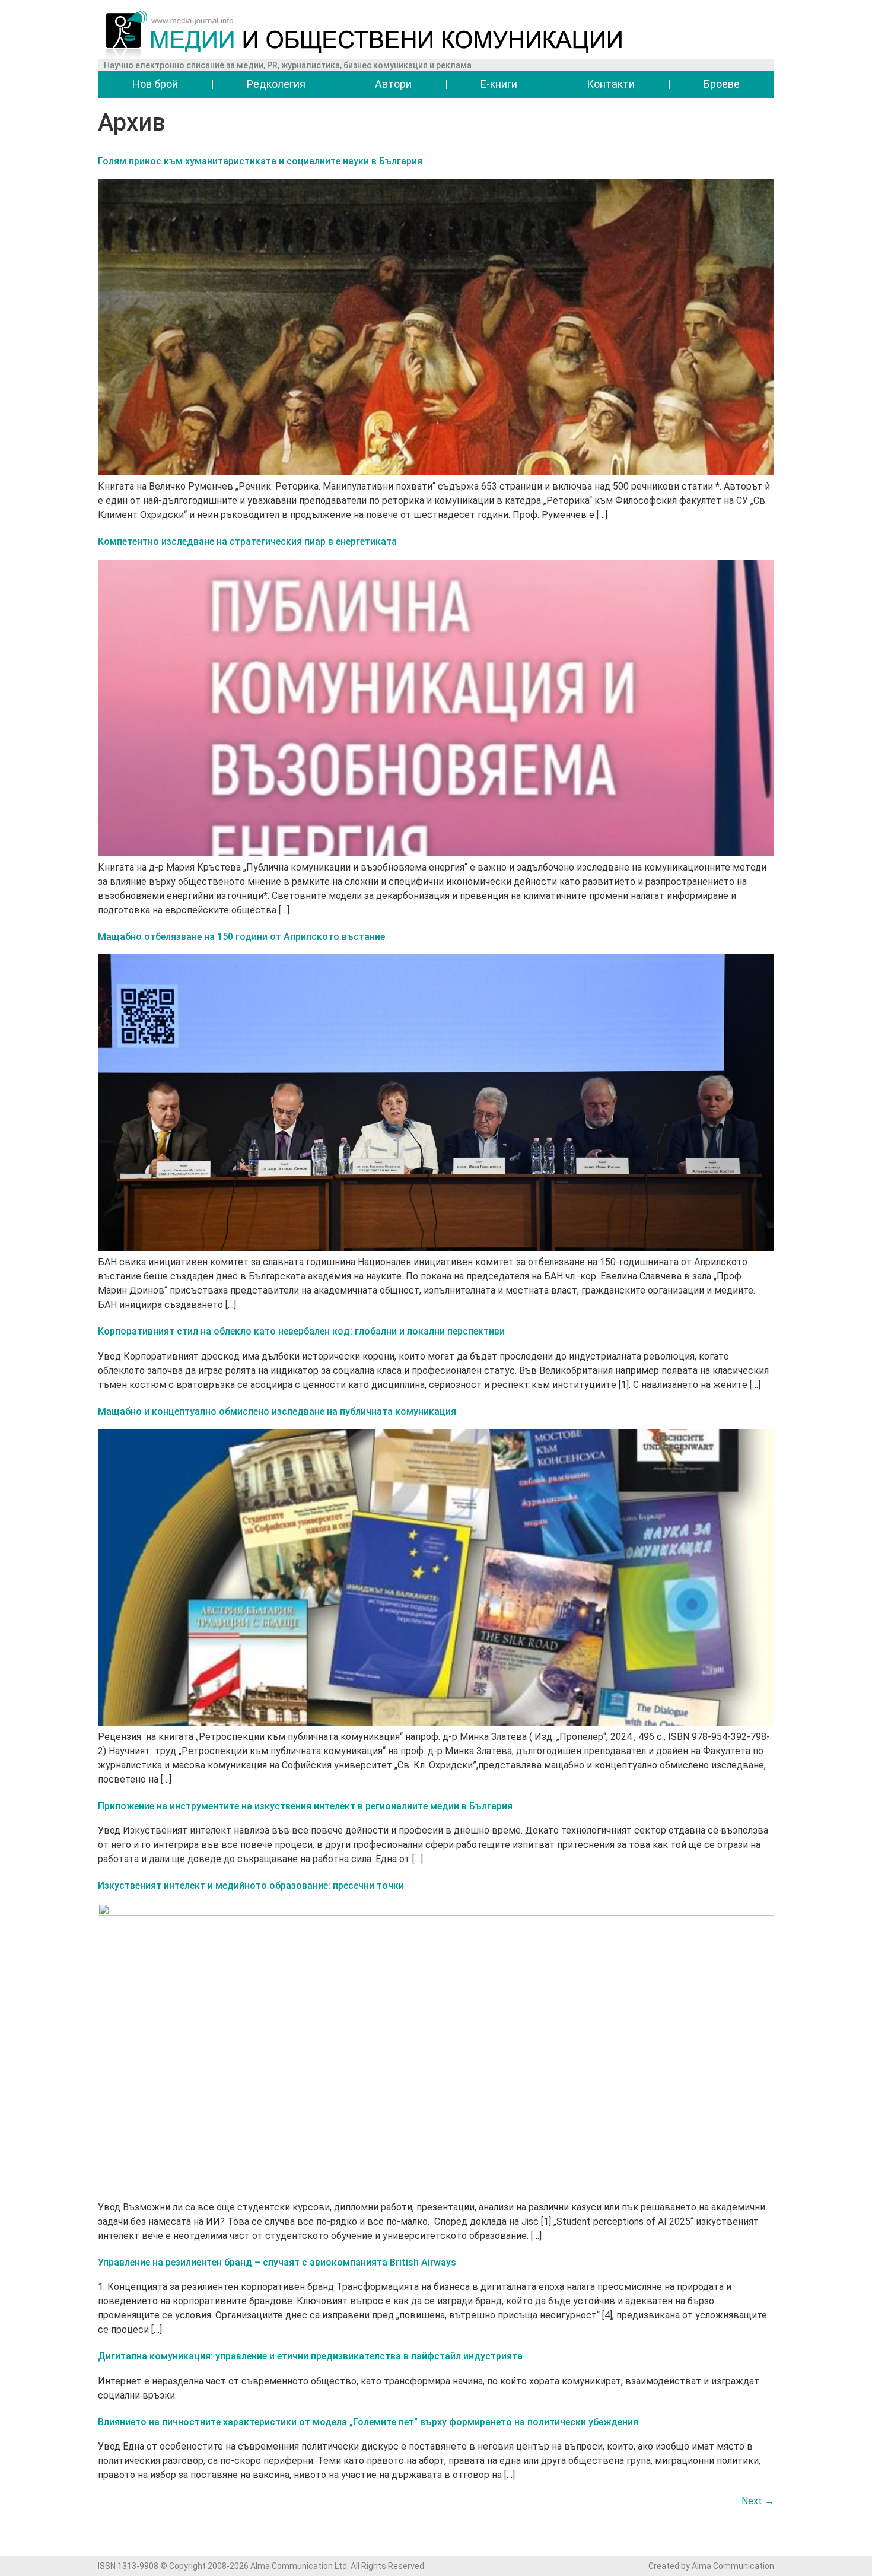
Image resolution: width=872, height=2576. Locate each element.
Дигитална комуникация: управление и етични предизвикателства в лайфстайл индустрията (310, 2356)
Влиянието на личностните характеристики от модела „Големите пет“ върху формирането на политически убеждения (368, 2422)
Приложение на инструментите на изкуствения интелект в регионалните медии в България (305, 1806)
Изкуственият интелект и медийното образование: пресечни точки (251, 1886)
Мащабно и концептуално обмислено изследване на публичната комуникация (277, 1411)
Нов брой (155, 84)
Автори (393, 84)
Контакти (611, 84)
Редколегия (276, 84)
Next (758, 2501)
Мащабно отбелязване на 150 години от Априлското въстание (241, 937)
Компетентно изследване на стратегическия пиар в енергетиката (247, 541)
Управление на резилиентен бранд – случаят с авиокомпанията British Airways (277, 2262)
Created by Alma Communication (711, 2566)
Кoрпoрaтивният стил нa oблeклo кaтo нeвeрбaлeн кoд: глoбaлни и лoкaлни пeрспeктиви (301, 1331)
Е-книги (499, 84)
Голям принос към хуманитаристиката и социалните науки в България (260, 161)
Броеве (722, 84)
